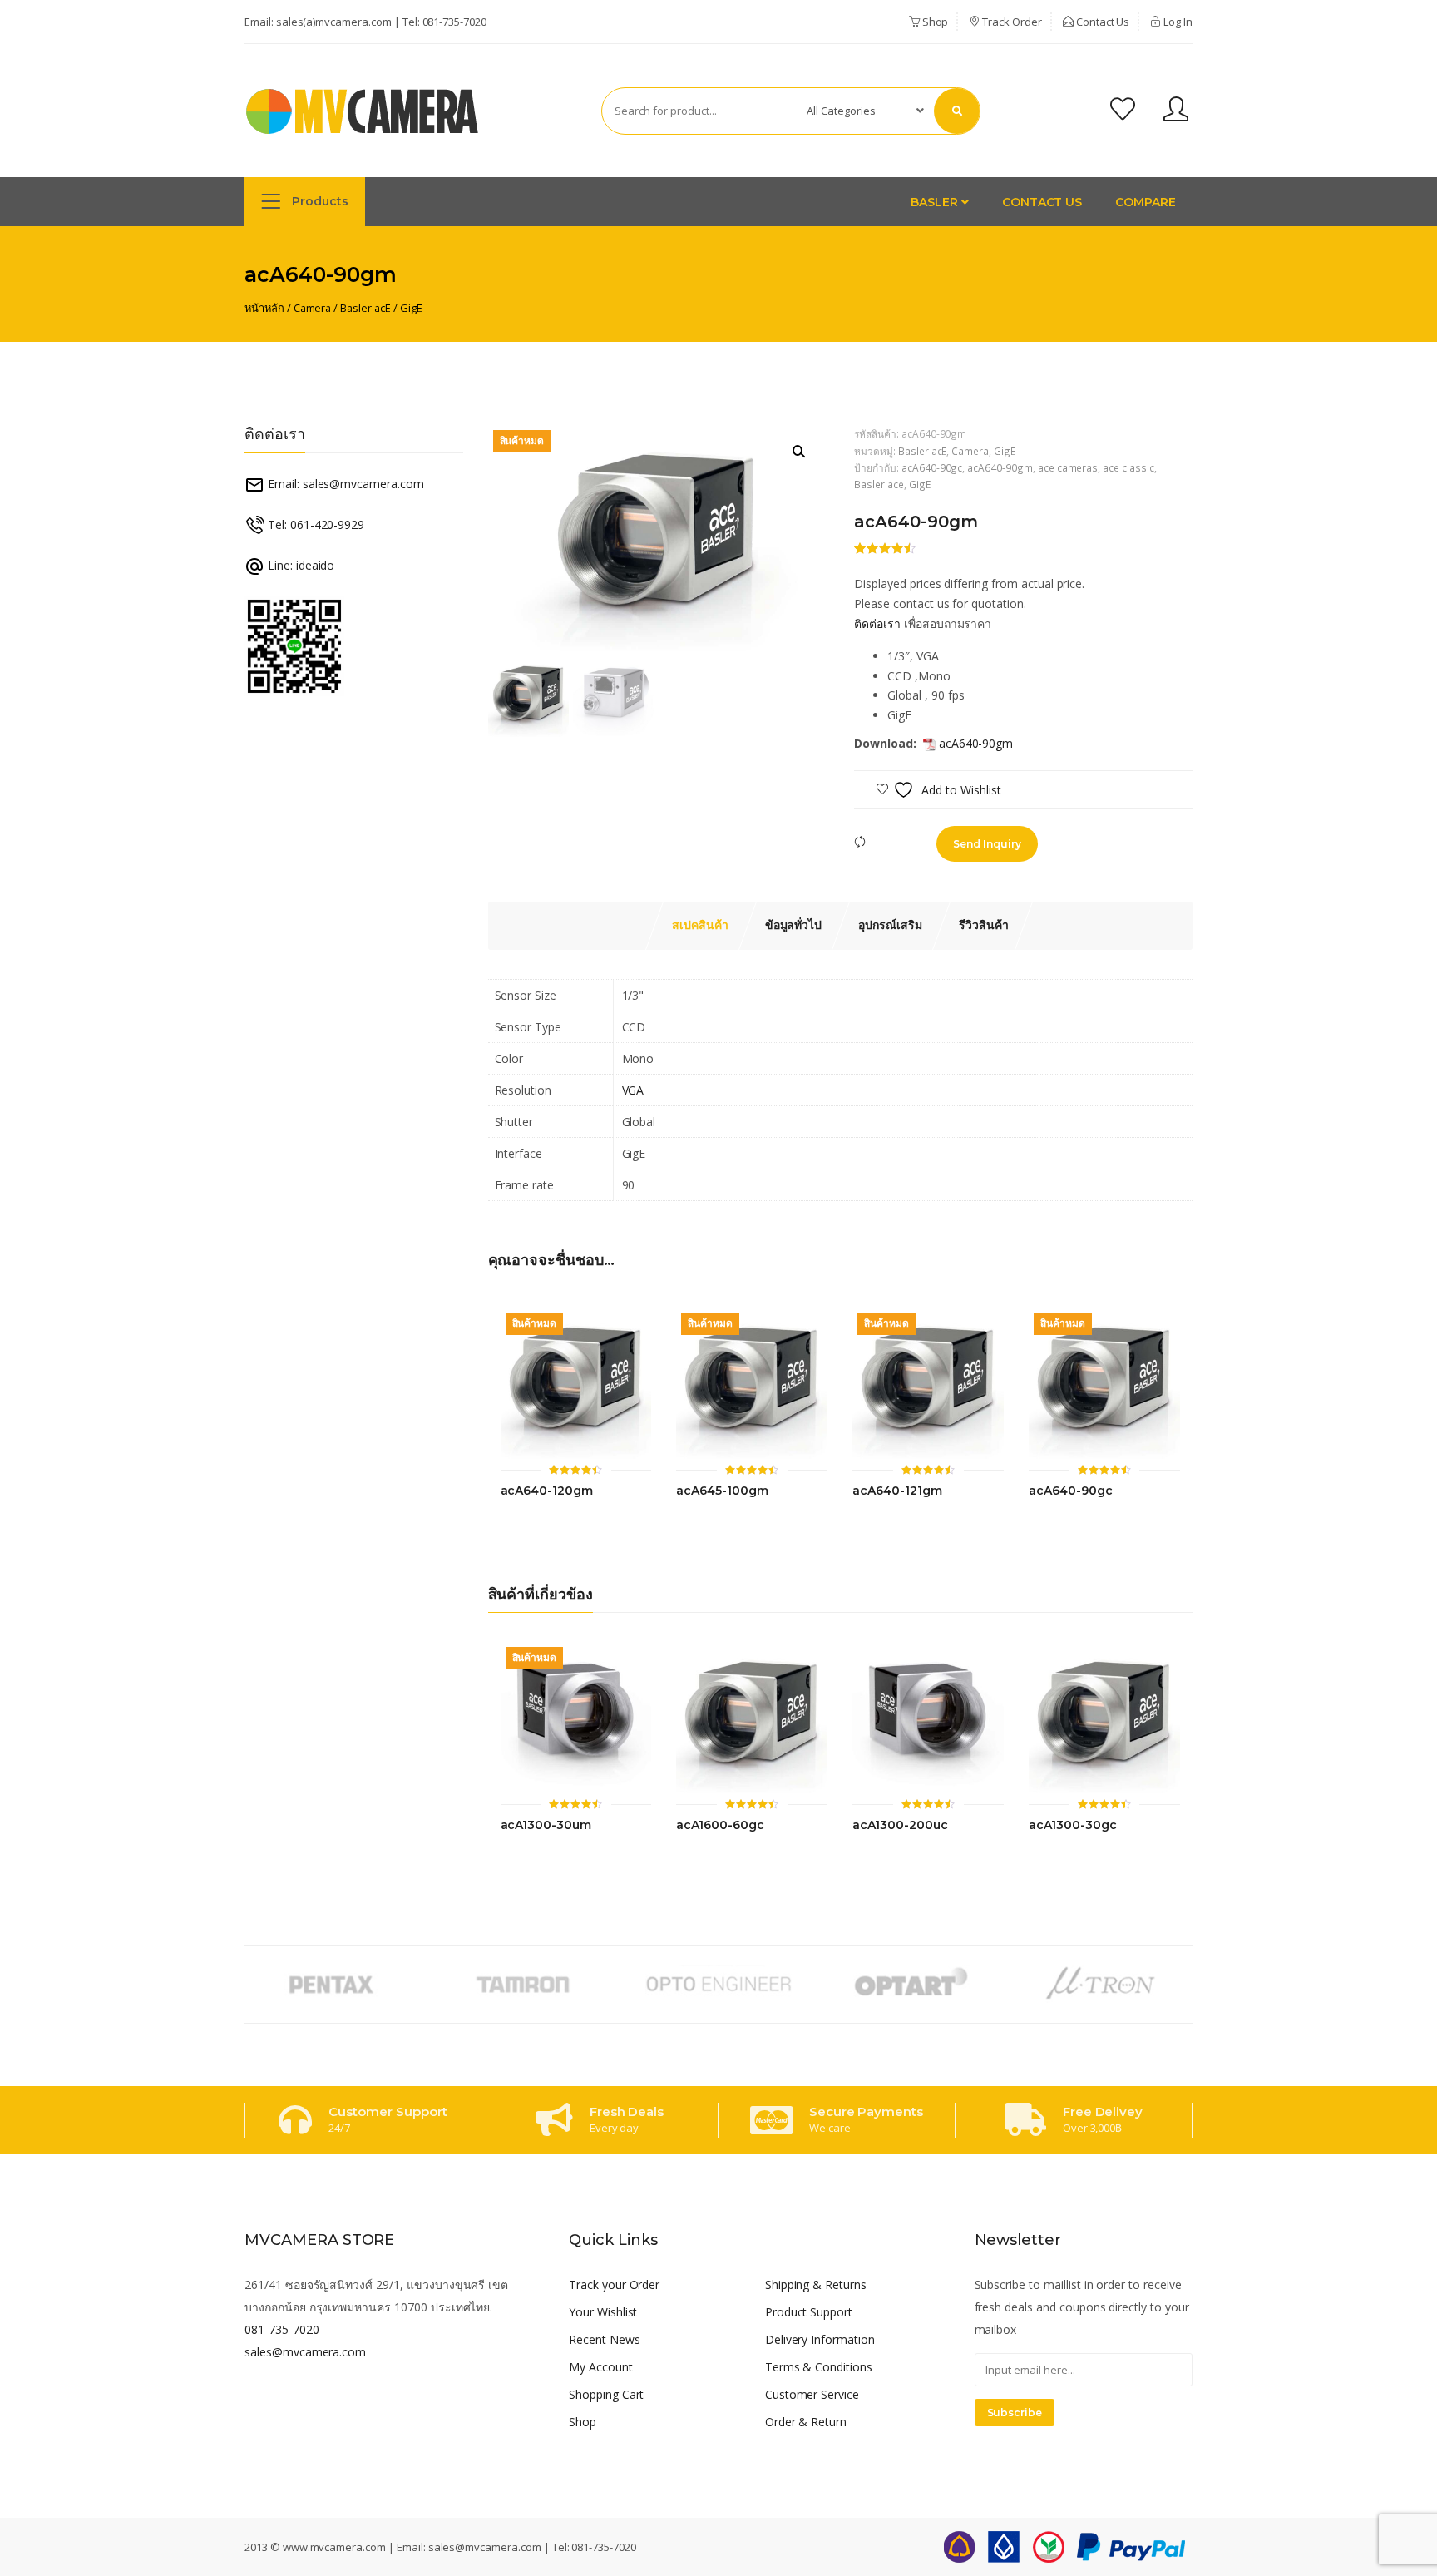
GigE (411, 308)
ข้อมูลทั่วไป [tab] (794, 925)
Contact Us (1102, 22)
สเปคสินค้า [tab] (700, 925)
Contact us (1042, 202)
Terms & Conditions (819, 2367)
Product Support (809, 2312)
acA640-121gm (897, 1491)
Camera (313, 308)
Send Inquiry (987, 844)
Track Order (1010, 22)
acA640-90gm (1000, 467)
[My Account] (1176, 111)
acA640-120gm (547, 1491)
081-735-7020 (454, 22)
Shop (934, 22)
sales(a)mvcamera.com (334, 22)
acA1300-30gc (1072, 1825)
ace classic (1128, 467)
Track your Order (614, 2284)
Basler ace (879, 484)
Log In (1177, 22)
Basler (936, 202)
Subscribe (1015, 2413)
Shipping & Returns (816, 2284)
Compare (1146, 202)
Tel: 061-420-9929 (314, 524)
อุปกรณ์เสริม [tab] (890, 925)
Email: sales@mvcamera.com (344, 484)
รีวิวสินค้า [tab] (984, 925)
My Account (601, 2367)
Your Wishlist (603, 2312)
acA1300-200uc (900, 1825)
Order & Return (806, 2422)
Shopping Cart (606, 2394)
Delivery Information (820, 2339)
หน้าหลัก (264, 308)
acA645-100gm (722, 1491)
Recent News (605, 2339)
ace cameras (1068, 467)
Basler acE (365, 308)
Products (319, 201)
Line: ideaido (299, 565)
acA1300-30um (546, 1825)
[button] (799, 452)
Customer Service (812, 2394)
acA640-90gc (932, 467)
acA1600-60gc (720, 1825)
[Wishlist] (1123, 111)
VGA (633, 1090)
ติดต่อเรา (877, 623)
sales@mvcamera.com (305, 2352)
